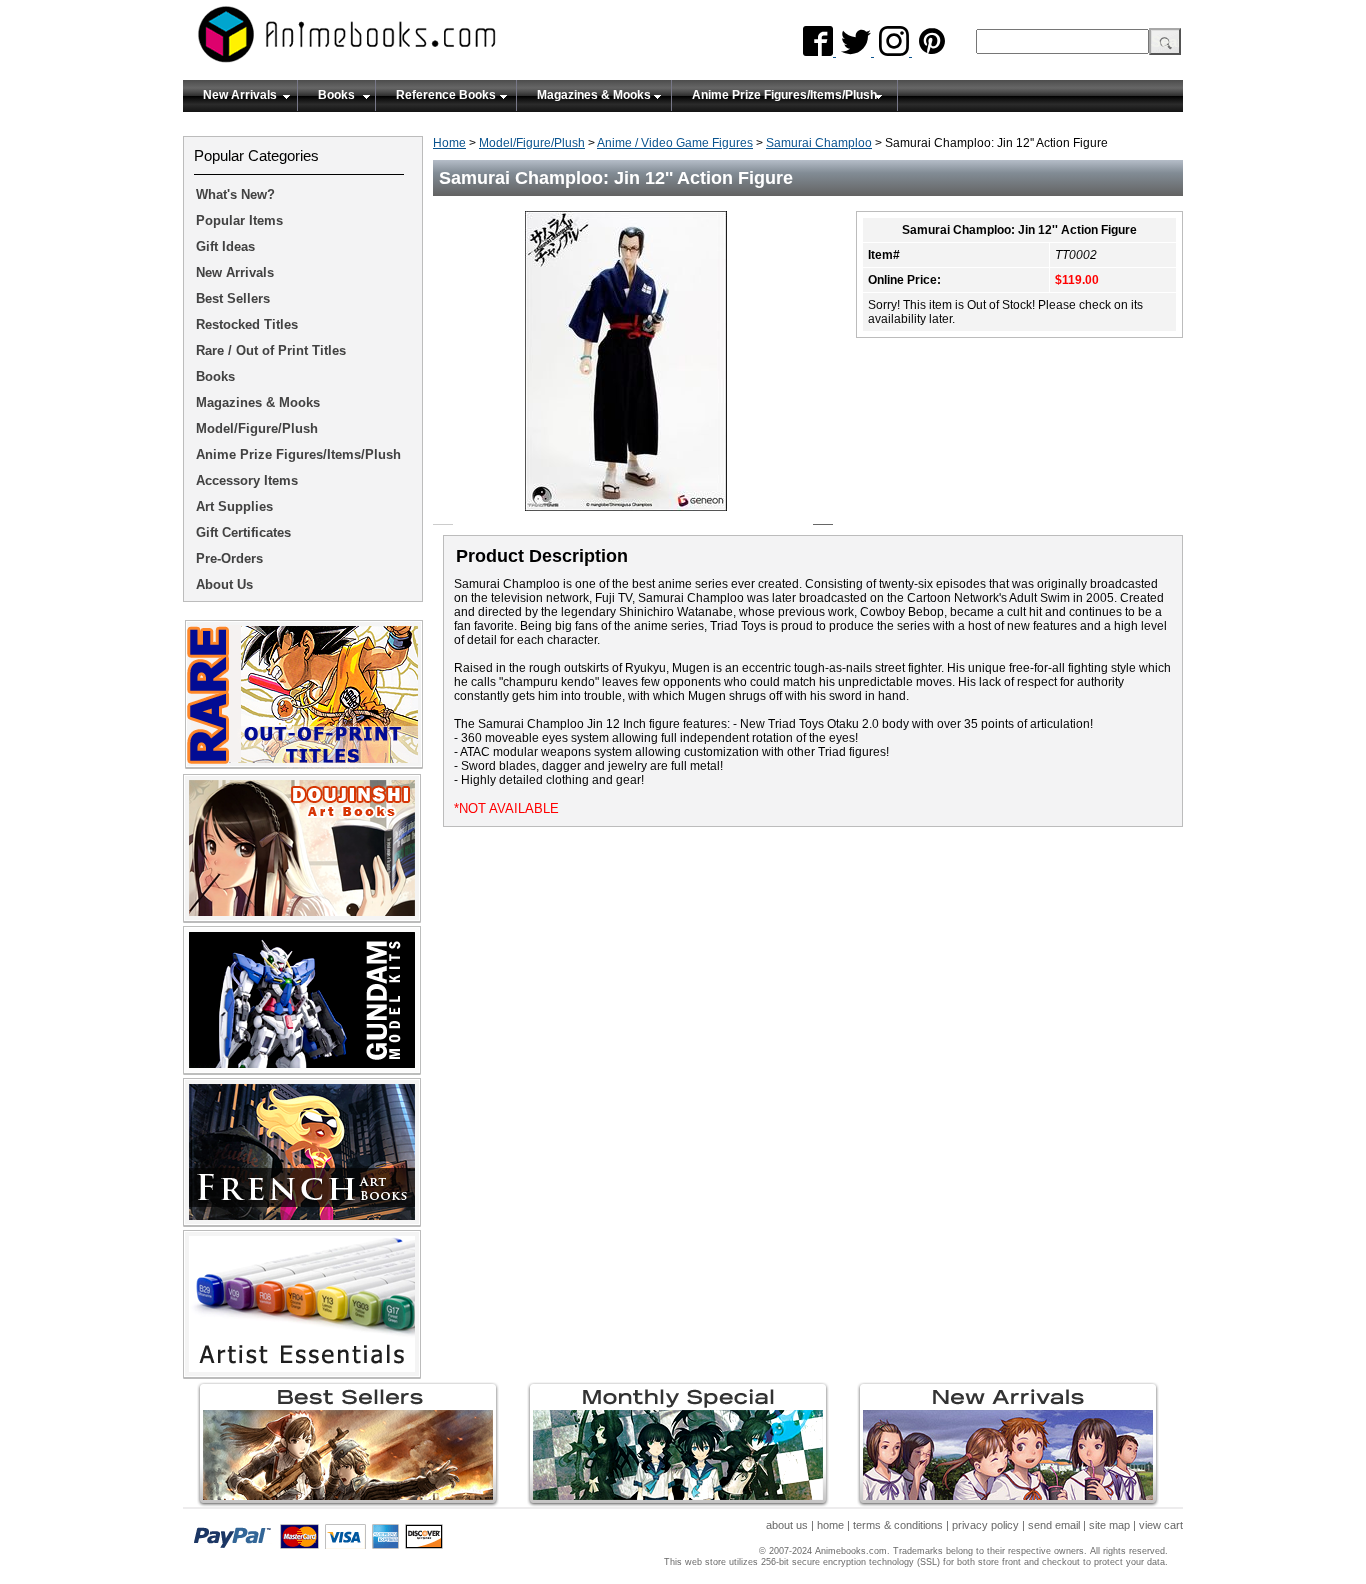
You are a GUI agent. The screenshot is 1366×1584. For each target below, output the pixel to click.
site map (1109, 1525)
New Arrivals (240, 95)
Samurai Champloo (819, 143)
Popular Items (239, 220)
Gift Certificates (243, 532)
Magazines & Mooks (594, 95)
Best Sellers (233, 298)
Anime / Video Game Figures (675, 143)
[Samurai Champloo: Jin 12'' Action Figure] (633, 517)
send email (1054, 1525)
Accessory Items (247, 480)
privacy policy (985, 1525)
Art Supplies (234, 506)
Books (336, 95)
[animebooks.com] (428, 40)
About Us (224, 584)
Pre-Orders (229, 558)
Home (449, 143)
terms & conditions (898, 1525)
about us (787, 1525)
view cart (1161, 1525)
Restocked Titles (247, 324)
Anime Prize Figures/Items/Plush (784, 95)
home (830, 1525)
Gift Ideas (225, 246)
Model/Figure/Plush (532, 143)
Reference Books (446, 95)
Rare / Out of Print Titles (271, 350)
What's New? (235, 194)
